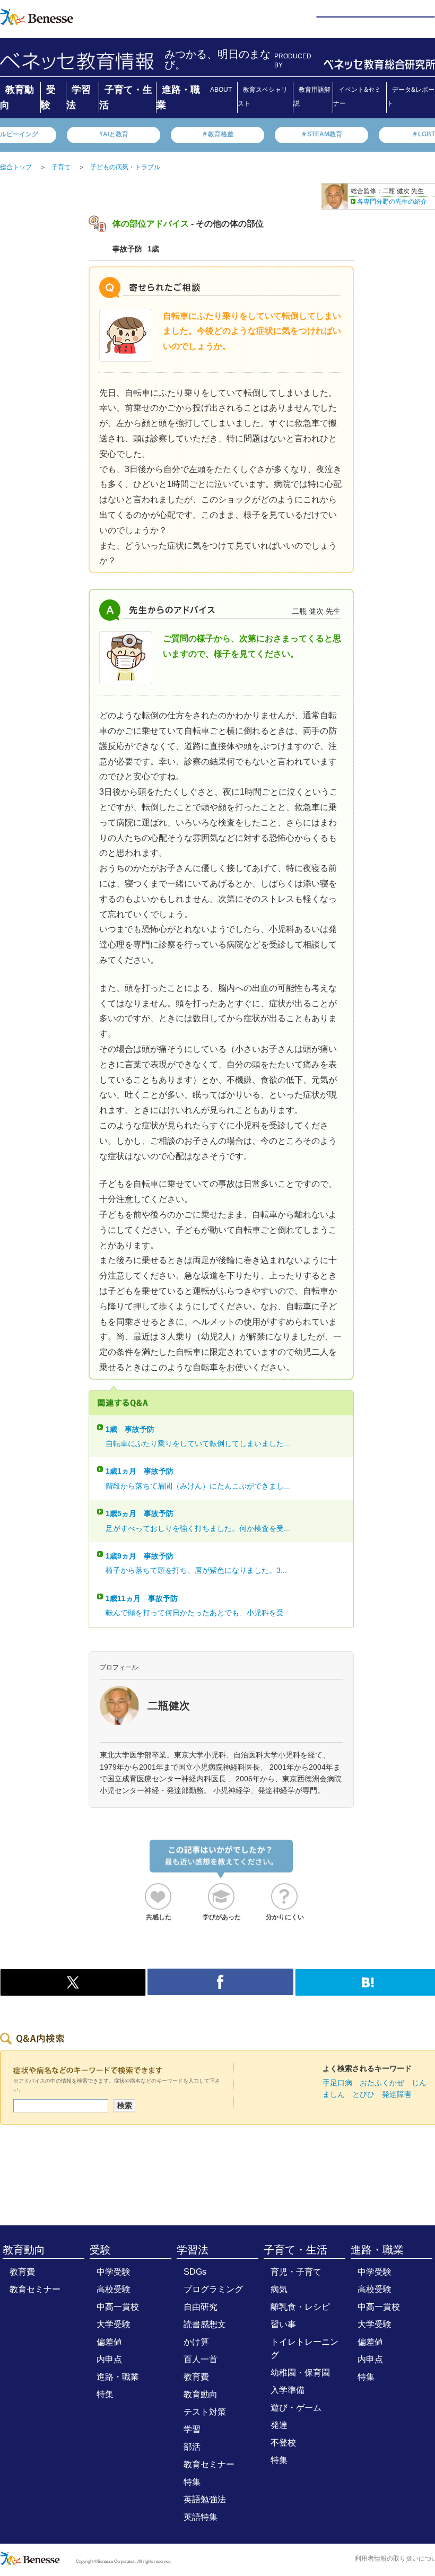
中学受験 (114, 2272)
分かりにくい (285, 1917)
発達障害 (397, 2094)
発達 (279, 2425)
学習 (192, 2429)
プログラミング (213, 2289)
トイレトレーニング (304, 2348)
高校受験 (114, 2289)
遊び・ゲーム (296, 2408)
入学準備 (288, 2390)
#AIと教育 (114, 134)
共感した (159, 1917)
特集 (105, 2394)
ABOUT (221, 90)
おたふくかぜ (382, 2083)
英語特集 (201, 2517)
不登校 (283, 2443)
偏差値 (109, 2342)
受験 (100, 2250)
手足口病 (337, 2083)
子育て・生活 (295, 2250)
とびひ (363, 2094)
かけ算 (196, 2342)
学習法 (193, 2250)
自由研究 (201, 2307)
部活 (192, 2447)
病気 (279, 2289)
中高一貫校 (118, 2307)
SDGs (195, 2272)
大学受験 (114, 2324)
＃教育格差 (217, 134)
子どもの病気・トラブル (125, 167)
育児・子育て (296, 2272)
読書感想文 (205, 2324)
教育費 (22, 2272)
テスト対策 (205, 2412)
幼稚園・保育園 (300, 2373)
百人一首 (201, 2359)
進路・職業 (118, 2377)
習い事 (283, 2324)
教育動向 (24, 2250)
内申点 (109, 2359)
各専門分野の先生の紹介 (392, 202)
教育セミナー (35, 2289)
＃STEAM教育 (321, 134)
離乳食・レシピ (300, 2307)
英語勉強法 (205, 2499)
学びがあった (222, 1917)
